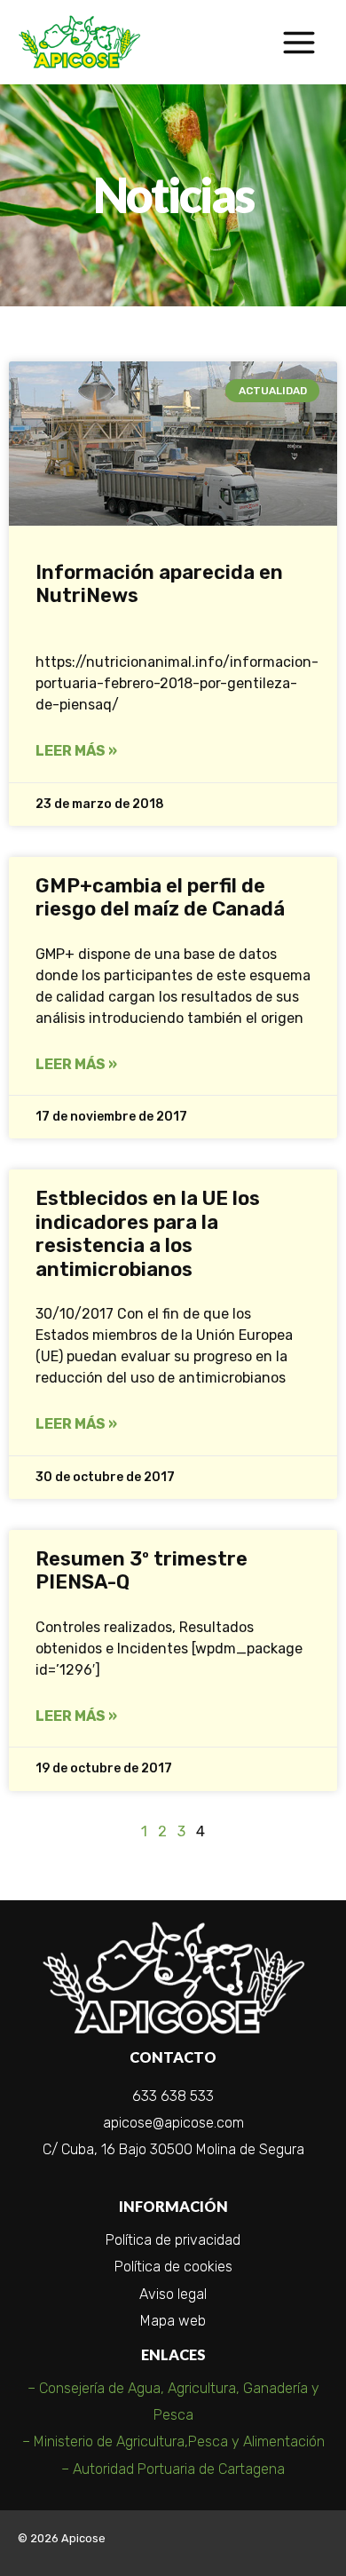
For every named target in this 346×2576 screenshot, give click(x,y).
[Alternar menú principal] (299, 42)
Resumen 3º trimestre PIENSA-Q (142, 1570)
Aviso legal (173, 2294)
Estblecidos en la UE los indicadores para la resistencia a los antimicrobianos (148, 1233)
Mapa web (173, 2321)
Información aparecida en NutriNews (159, 584)
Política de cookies (173, 2267)
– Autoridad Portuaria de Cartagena (173, 2469)
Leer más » (76, 751)
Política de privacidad (173, 2240)
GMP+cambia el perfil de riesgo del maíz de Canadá (160, 897)
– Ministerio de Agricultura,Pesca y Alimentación (173, 2441)
